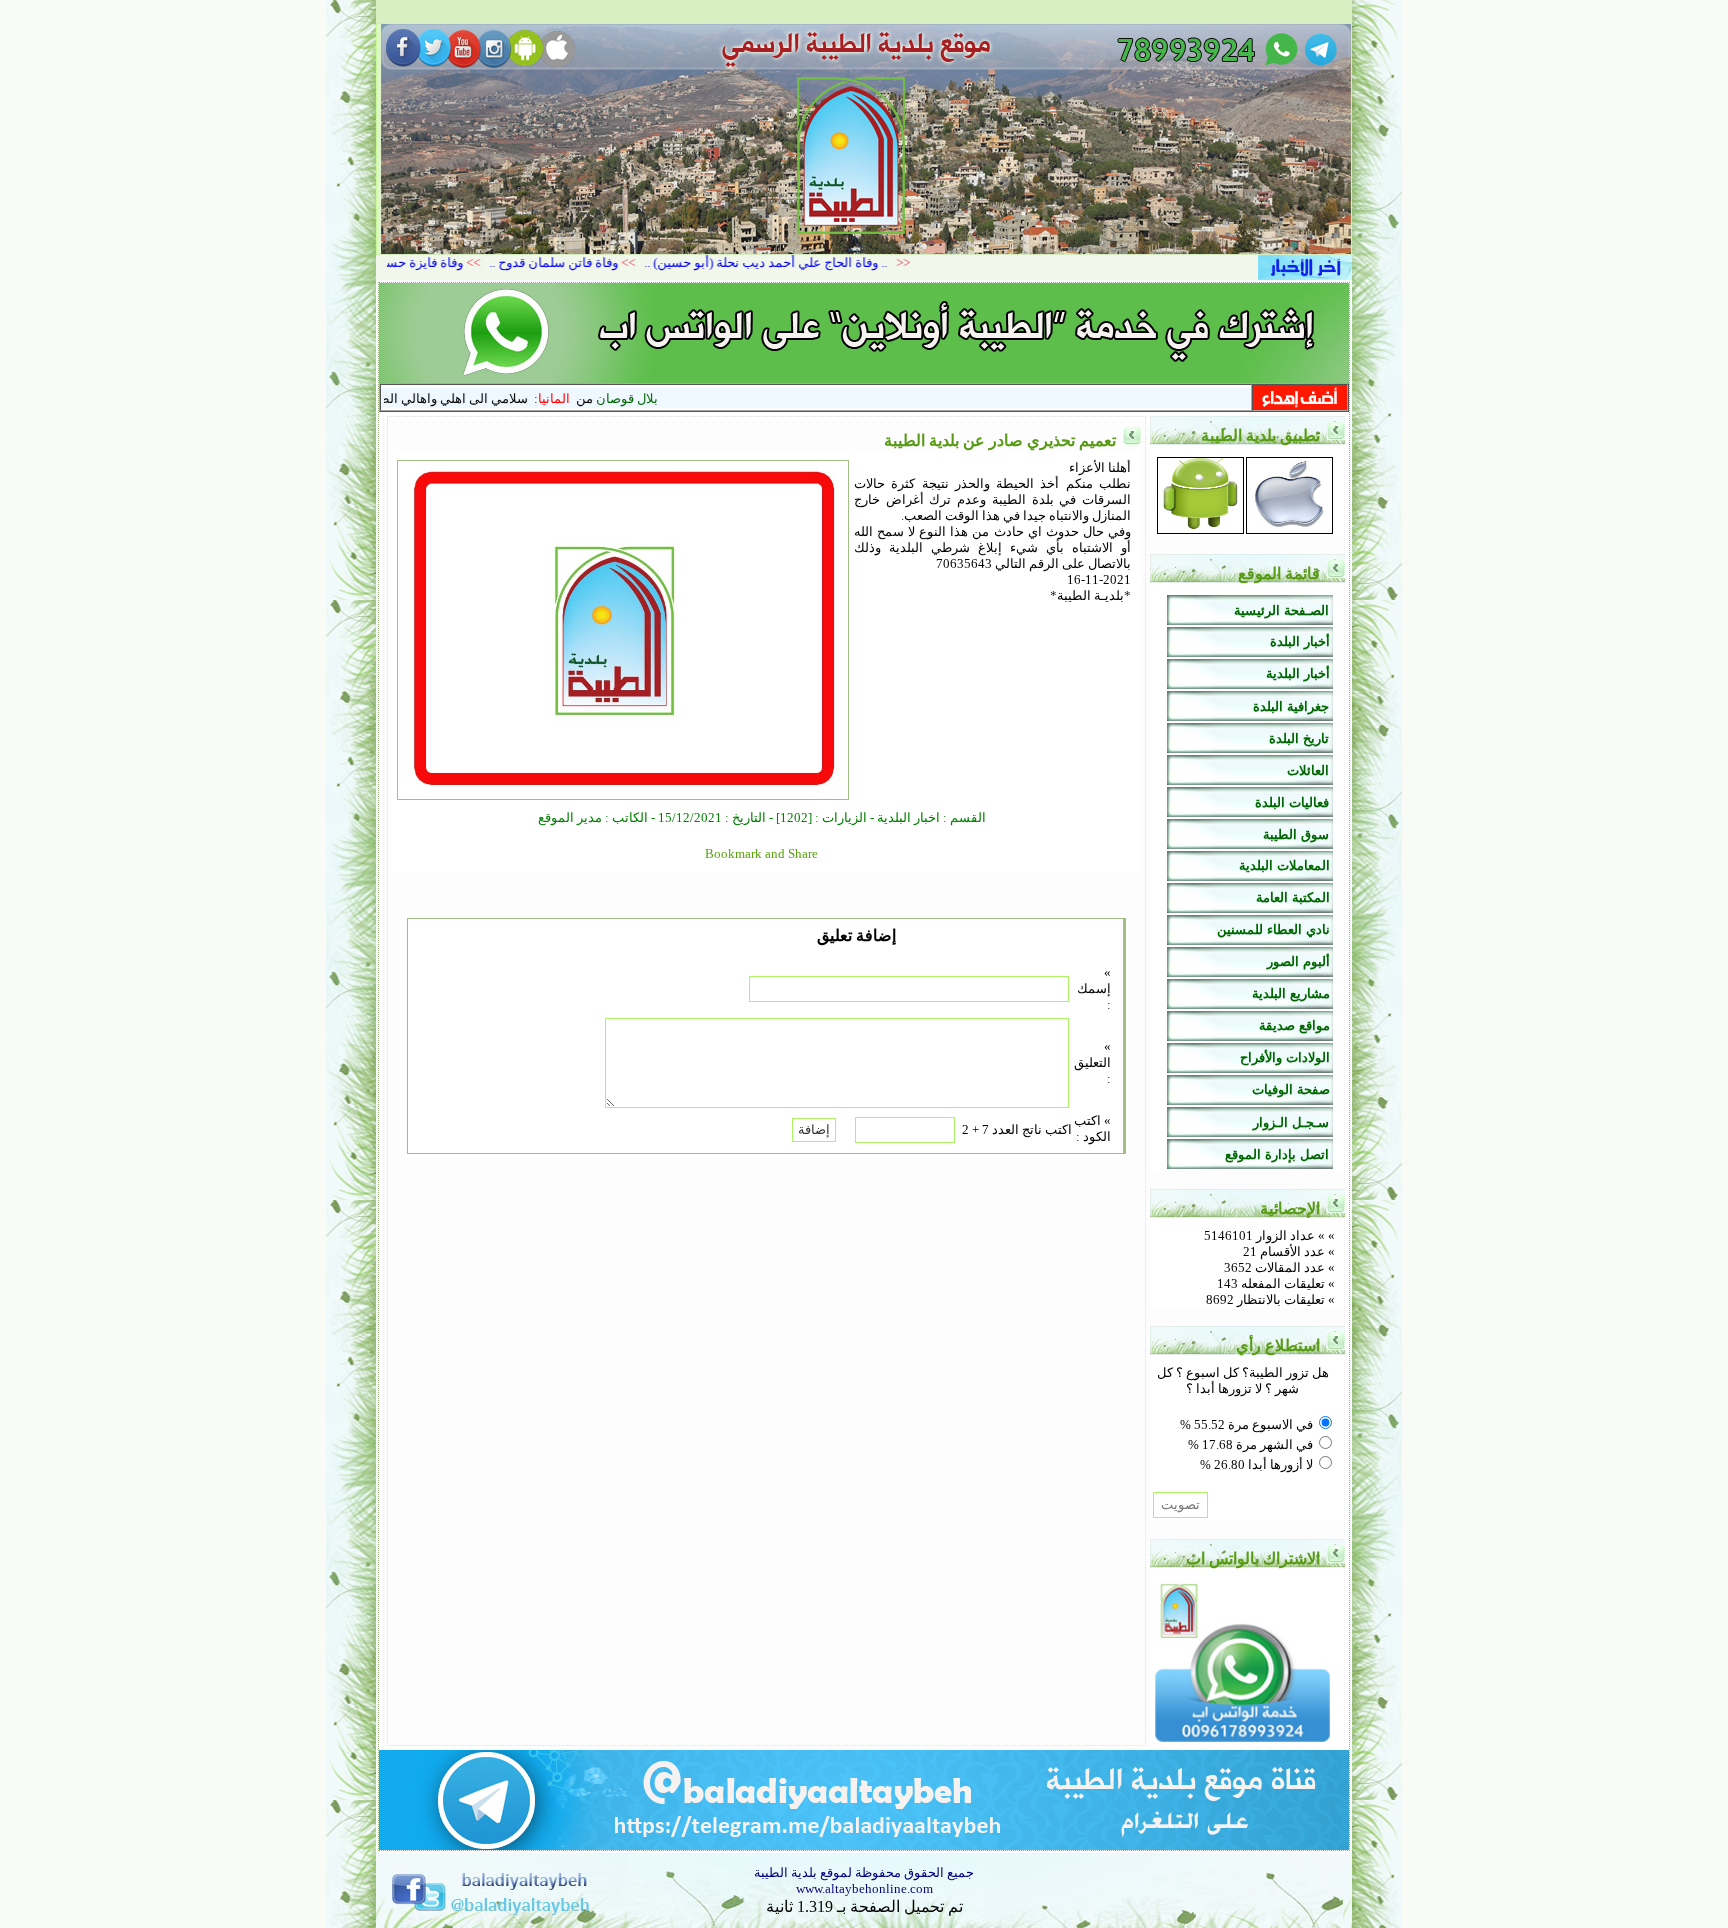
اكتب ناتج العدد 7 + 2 (1017, 1129)
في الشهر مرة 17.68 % (1250, 1444)
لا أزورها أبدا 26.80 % (1256, 1464)
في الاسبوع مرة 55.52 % (1246, 1424)
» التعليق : (1092, 1062)
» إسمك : (1094, 988)
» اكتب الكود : (1092, 1128)
